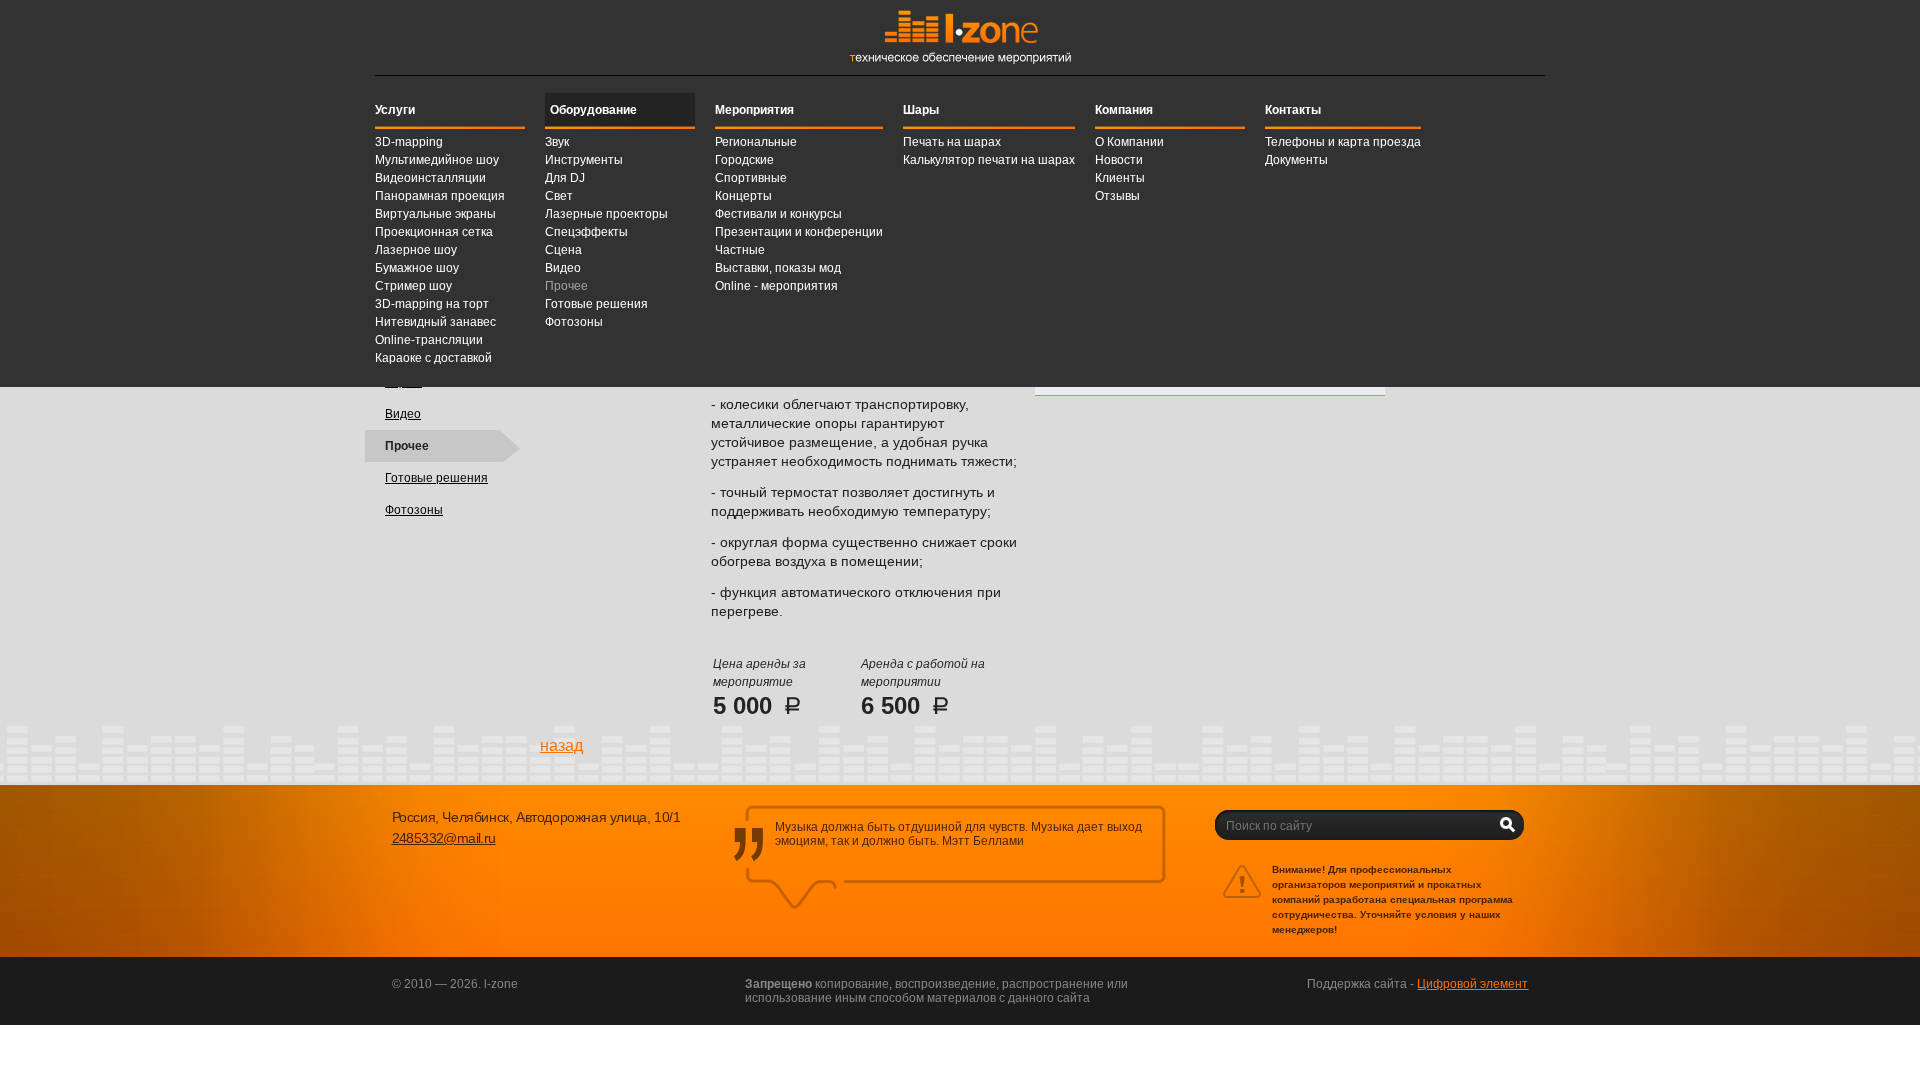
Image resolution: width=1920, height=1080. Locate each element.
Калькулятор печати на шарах (989, 160)
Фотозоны (574, 322)
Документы (1296, 160)
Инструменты (584, 160)
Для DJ (565, 178)
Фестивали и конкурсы (778, 214)
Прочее (566, 286)
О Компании (1129, 142)
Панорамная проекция (440, 196)
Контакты (1293, 110)
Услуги (395, 110)
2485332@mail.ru (444, 838)
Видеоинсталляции (430, 178)
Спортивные (751, 178)
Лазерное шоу (416, 250)
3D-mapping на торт (432, 304)
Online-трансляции (429, 340)
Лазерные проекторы (606, 214)
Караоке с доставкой (433, 358)
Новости (1119, 160)
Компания (1124, 110)
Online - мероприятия (776, 286)
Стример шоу (413, 286)
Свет (559, 196)
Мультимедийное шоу (437, 160)
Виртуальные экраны (435, 214)
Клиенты (1120, 178)
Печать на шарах (952, 142)
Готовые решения (596, 304)
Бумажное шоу (417, 268)
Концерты (743, 196)
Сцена (563, 250)
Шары (921, 110)
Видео (563, 268)
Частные (740, 250)
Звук (557, 142)
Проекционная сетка (434, 232)
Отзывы (1117, 196)
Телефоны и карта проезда (1343, 142)
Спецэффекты (586, 232)
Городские (744, 160)
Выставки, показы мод (778, 268)
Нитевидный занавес (435, 322)
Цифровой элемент (1472, 984)
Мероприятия (754, 110)
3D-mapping (409, 142)
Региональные (756, 142)
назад (561, 745)
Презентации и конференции (799, 232)
